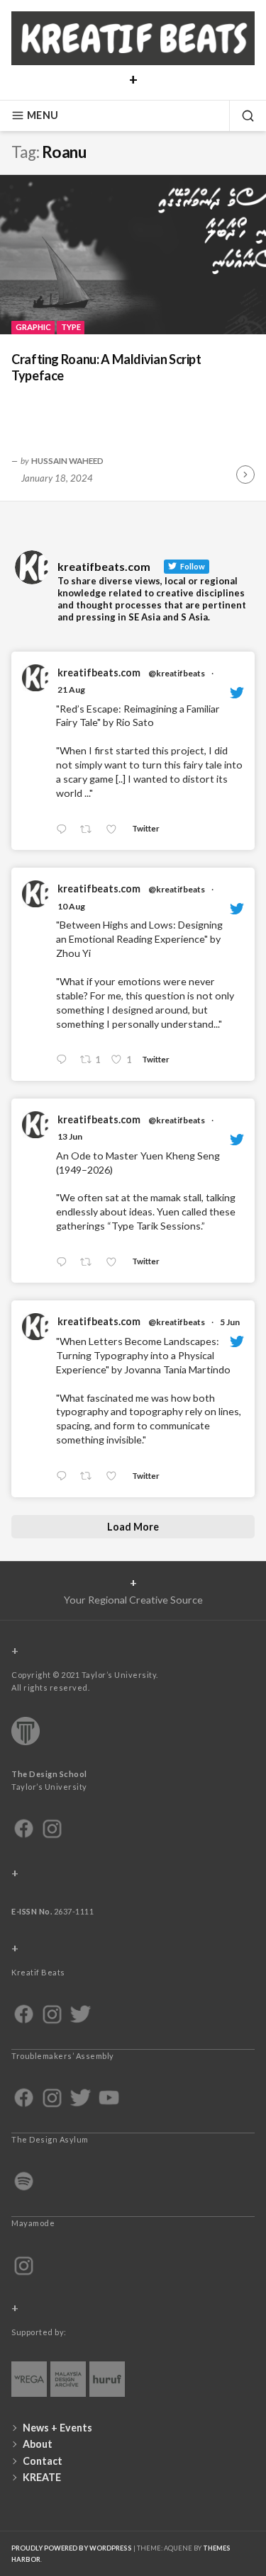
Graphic (33, 327)
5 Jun (230, 1322)
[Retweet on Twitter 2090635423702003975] (90, 830)
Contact (43, 2461)
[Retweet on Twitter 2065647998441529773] (90, 1263)
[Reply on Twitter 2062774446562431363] (65, 1476)
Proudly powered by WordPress (72, 2548)
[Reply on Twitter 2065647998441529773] (65, 1263)
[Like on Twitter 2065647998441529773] (115, 1263)
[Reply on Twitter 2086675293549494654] (65, 1060)
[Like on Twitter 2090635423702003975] (115, 830)
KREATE (42, 2477)
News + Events (57, 2428)
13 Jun (70, 1136)
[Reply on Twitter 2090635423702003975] (65, 830)
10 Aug (71, 906)
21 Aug (71, 690)
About (38, 2444)
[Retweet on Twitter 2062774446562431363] (90, 1476)
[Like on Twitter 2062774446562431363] (115, 1476)
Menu (43, 115)
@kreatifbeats (177, 673)
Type (71, 327)
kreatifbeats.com (99, 673)
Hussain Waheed (67, 460)
